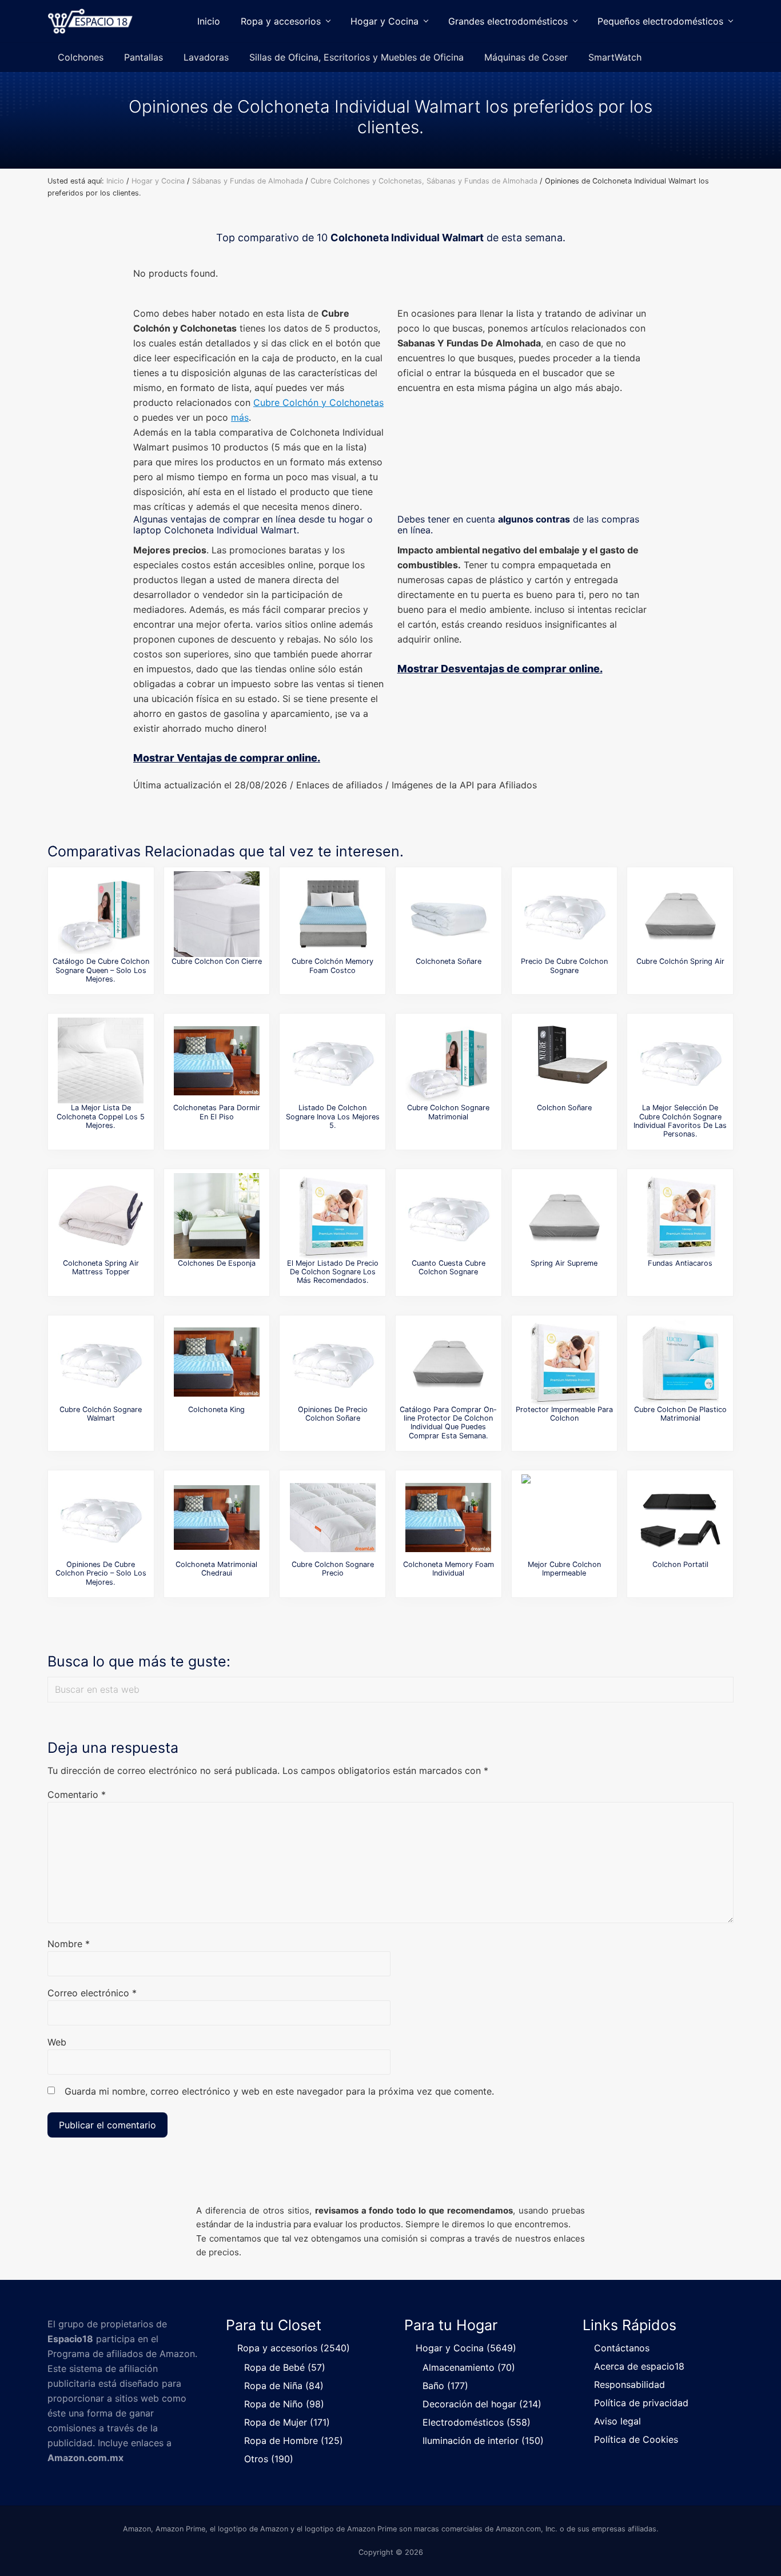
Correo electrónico (92, 1993)
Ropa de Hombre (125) (294, 2441)
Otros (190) (269, 2459)
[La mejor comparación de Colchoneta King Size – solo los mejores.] (217, 1362)
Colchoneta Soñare (449, 961)
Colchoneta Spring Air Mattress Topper (101, 1267)
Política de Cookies (636, 2439)
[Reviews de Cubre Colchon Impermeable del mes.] (564, 1517)
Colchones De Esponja (217, 1263)
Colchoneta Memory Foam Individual (449, 1569)
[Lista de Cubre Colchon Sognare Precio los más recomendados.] (333, 1517)
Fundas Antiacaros (680, 1263)
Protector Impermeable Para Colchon (564, 1414)
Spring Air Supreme (564, 1263)
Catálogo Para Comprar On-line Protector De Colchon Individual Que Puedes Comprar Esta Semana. (448, 1423)
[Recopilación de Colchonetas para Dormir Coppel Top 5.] (217, 1060)
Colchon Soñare (564, 1108)
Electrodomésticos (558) (477, 2422)
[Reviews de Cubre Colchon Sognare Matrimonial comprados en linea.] (448, 1060)
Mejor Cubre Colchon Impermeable (564, 1569)
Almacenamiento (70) (469, 2367)
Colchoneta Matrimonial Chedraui (216, 1569)
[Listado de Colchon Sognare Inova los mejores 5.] (333, 1060)
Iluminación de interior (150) (483, 2441)
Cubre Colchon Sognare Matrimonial (448, 1112)
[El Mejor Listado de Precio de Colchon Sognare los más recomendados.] (333, 1216)
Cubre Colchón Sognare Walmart (101, 1414)
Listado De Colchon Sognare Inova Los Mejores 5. (333, 1116)
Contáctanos (622, 2348)
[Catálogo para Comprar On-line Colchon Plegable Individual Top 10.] (680, 1517)
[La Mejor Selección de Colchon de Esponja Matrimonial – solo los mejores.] (217, 1216)
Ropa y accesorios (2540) (294, 2348)
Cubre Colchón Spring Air (680, 961)
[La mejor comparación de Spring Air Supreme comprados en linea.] (564, 1216)
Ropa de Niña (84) (284, 2386)
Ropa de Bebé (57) (285, 2367)
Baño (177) (445, 2386)
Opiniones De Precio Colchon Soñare (333, 1414)
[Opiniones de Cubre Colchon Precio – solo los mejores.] (101, 1517)
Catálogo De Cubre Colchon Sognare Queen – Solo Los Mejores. (101, 970)
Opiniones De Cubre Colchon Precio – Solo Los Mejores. (101, 1573)
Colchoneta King (216, 1409)
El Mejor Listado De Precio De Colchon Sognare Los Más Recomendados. (333, 1272)
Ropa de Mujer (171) (287, 2422)
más (240, 417)
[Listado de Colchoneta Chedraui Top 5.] (217, 1517)
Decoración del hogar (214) (482, 2404)
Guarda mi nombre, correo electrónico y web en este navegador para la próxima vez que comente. (279, 2091)
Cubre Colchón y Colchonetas (318, 402)
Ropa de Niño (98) (284, 2404)
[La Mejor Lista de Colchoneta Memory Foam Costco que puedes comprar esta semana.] (333, 914)
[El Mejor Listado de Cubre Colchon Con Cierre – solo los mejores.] (217, 914)
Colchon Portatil (680, 1564)
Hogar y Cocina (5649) (466, 2348)
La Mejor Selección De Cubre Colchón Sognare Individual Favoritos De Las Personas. (680, 1121)
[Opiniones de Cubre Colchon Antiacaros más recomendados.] (680, 1216)
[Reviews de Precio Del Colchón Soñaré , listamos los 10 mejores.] (564, 1060)
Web (57, 2042)
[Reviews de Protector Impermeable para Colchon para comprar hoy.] (564, 1362)
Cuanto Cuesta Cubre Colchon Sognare (449, 1267)
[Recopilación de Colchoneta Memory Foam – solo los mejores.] (448, 1517)
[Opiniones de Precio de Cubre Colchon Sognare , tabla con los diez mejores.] (564, 914)
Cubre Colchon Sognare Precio (333, 1569)
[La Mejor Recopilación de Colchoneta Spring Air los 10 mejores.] (101, 1216)
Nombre (69, 1944)
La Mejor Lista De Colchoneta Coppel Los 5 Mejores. (101, 1116)
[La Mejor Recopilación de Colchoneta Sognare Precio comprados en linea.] (448, 914)
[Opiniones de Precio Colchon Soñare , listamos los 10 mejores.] (333, 1362)
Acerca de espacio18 (639, 2366)
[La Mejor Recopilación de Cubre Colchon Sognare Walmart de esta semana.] (101, 1362)
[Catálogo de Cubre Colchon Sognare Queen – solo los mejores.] (101, 914)
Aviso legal (617, 2421)
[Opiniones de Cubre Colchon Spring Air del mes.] (680, 914)
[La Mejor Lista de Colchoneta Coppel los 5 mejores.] (101, 1060)
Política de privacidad (641, 2403)
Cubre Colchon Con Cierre (217, 961)
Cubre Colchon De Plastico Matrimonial (680, 1414)
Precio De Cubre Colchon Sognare (564, 966)
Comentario (77, 1795)
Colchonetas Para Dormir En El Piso (217, 1112)
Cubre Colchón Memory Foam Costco (332, 966)
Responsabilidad (629, 2384)
